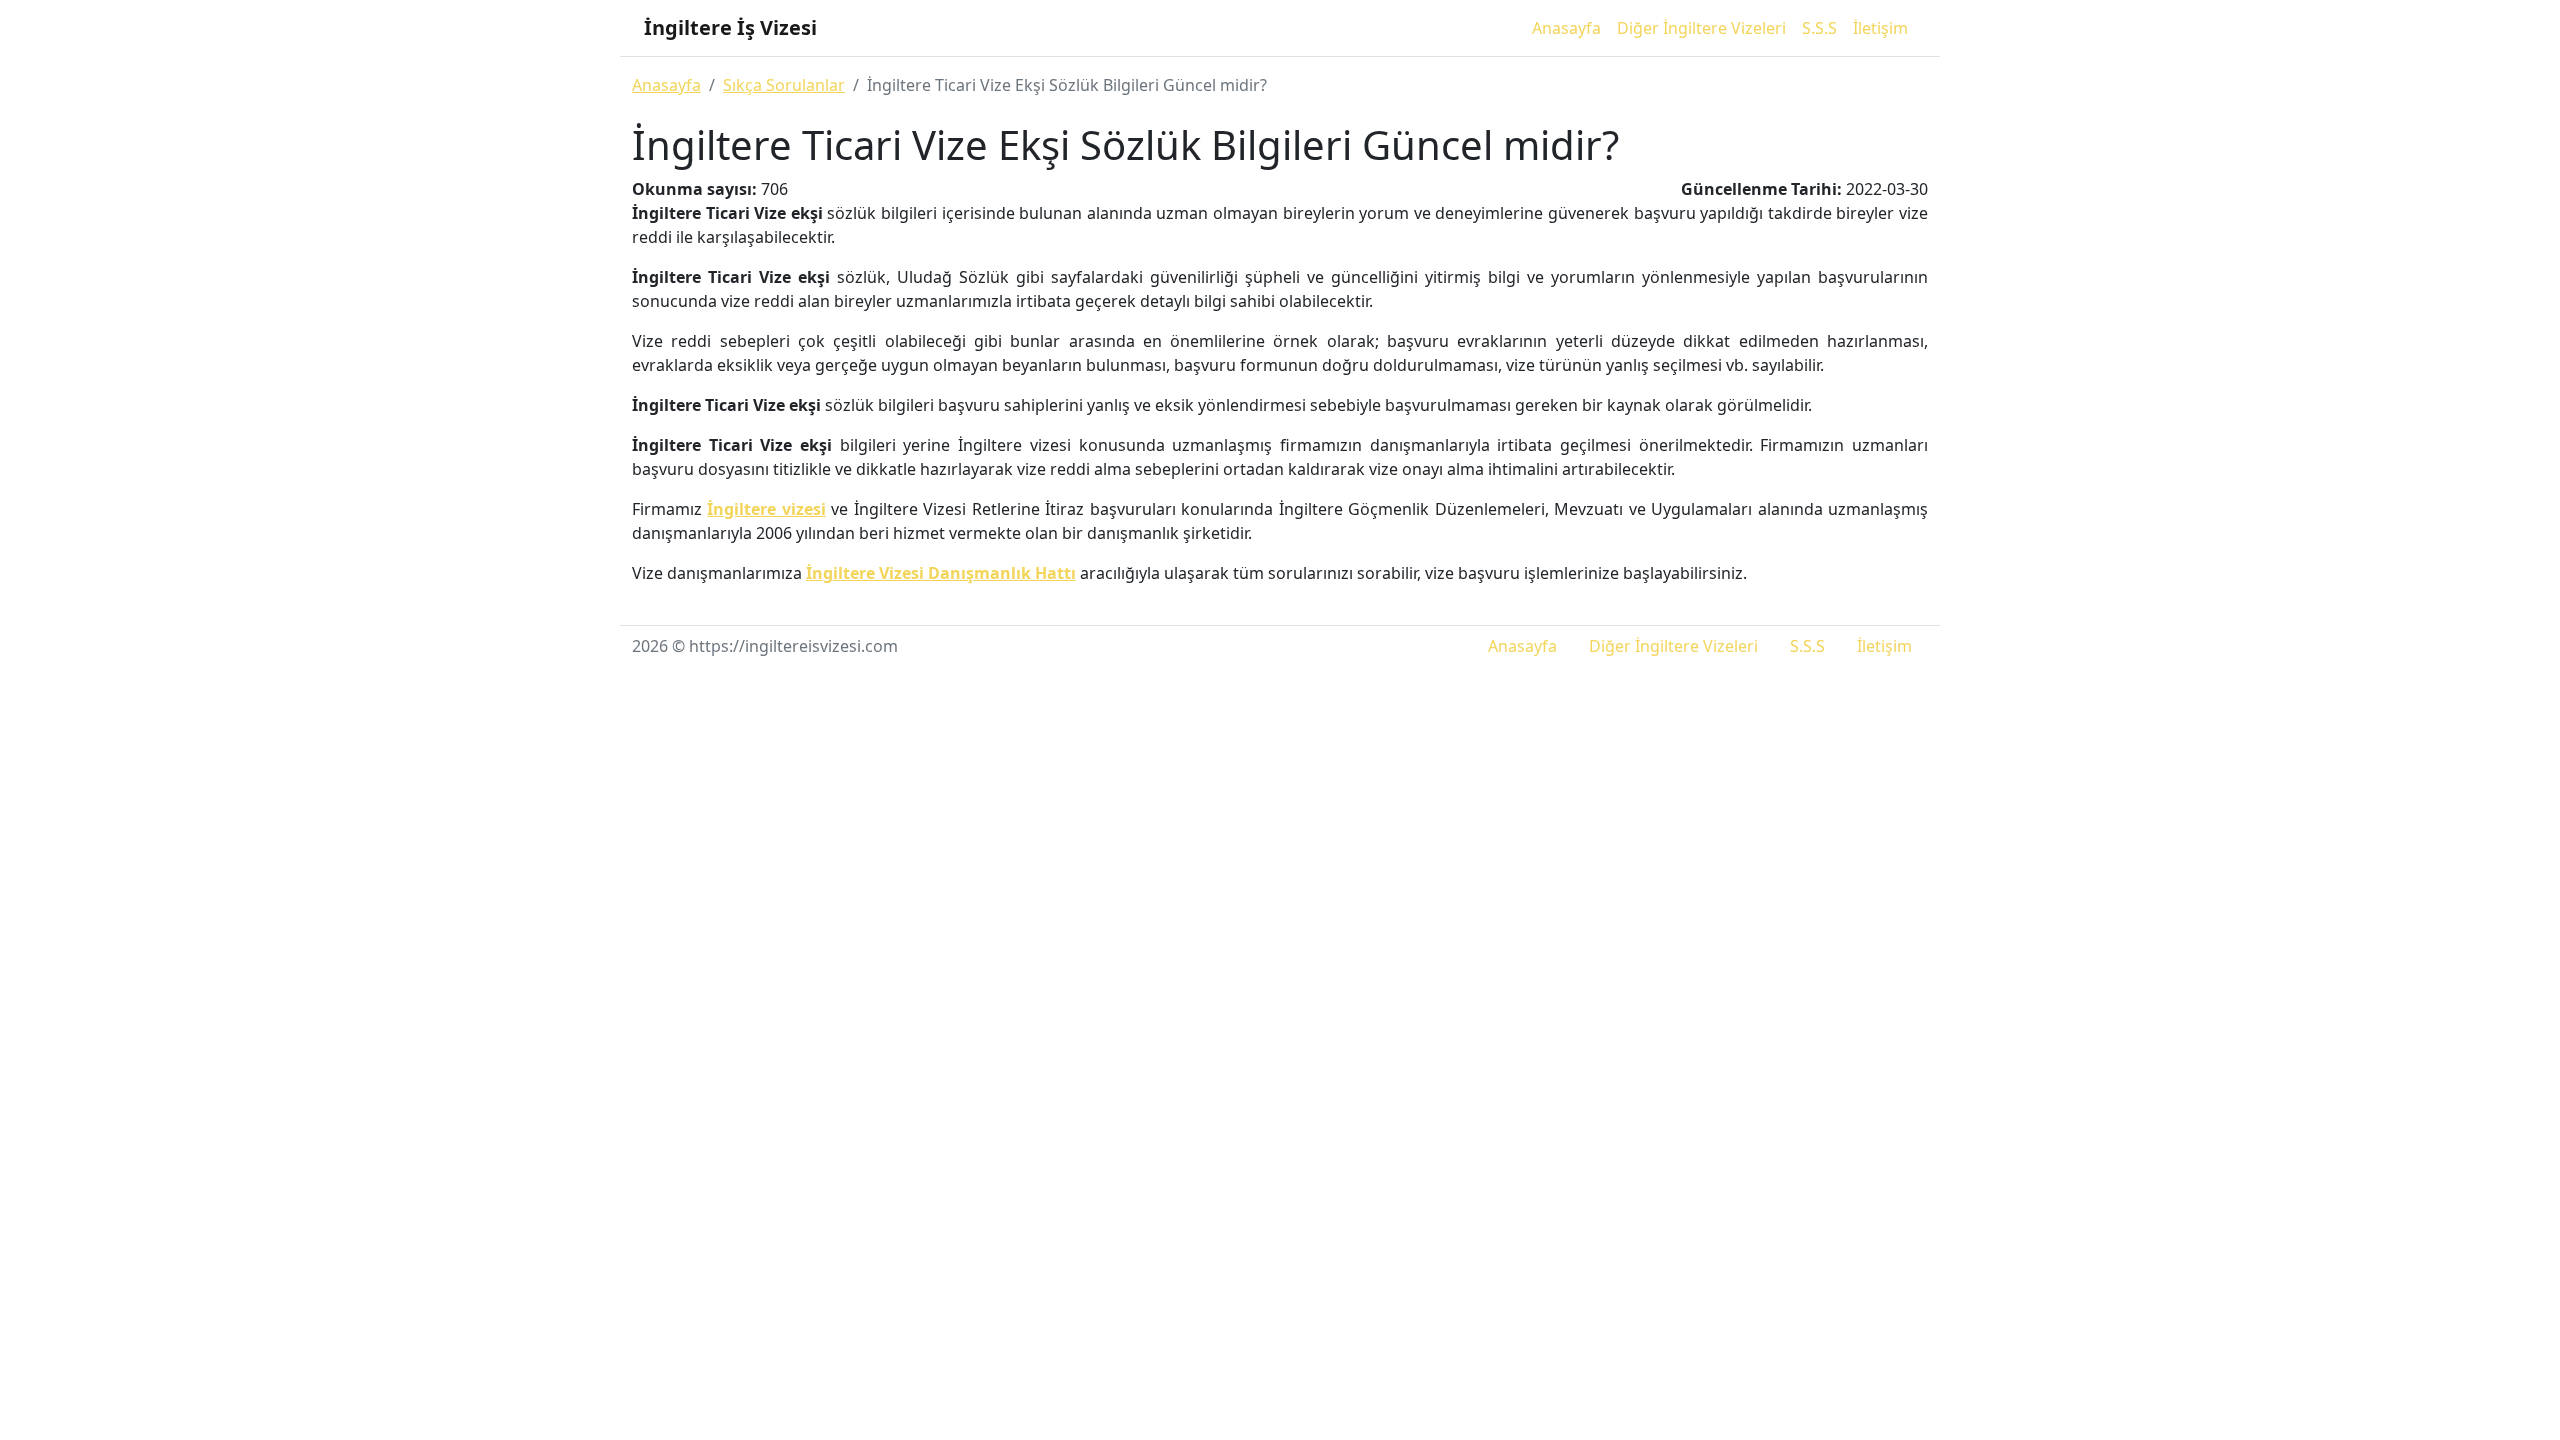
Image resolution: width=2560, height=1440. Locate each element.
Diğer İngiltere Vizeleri (1701, 28)
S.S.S (1819, 28)
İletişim (1880, 28)
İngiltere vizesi (766, 509)
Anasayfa (1566, 28)
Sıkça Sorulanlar (784, 85)
